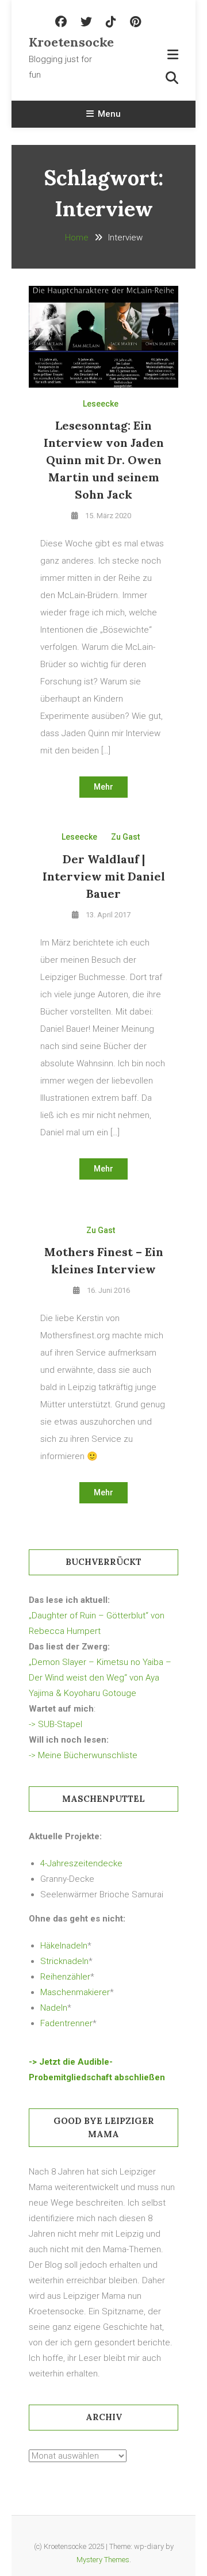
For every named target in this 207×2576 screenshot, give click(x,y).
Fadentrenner (66, 2023)
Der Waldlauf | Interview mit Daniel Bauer (104, 876)
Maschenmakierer (75, 1992)
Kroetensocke (66, 42)
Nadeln (54, 2008)
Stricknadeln (64, 1961)
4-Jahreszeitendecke (81, 1863)
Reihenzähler (65, 1977)
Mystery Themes (103, 2560)
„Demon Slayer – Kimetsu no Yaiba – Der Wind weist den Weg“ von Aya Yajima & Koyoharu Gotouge (100, 1678)
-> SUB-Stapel (55, 1724)
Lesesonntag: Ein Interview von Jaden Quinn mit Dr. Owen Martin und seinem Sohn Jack (104, 460)
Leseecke (101, 404)
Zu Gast (125, 837)
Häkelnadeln (64, 1946)
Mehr (103, 787)
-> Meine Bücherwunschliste (83, 1755)
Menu (109, 114)
